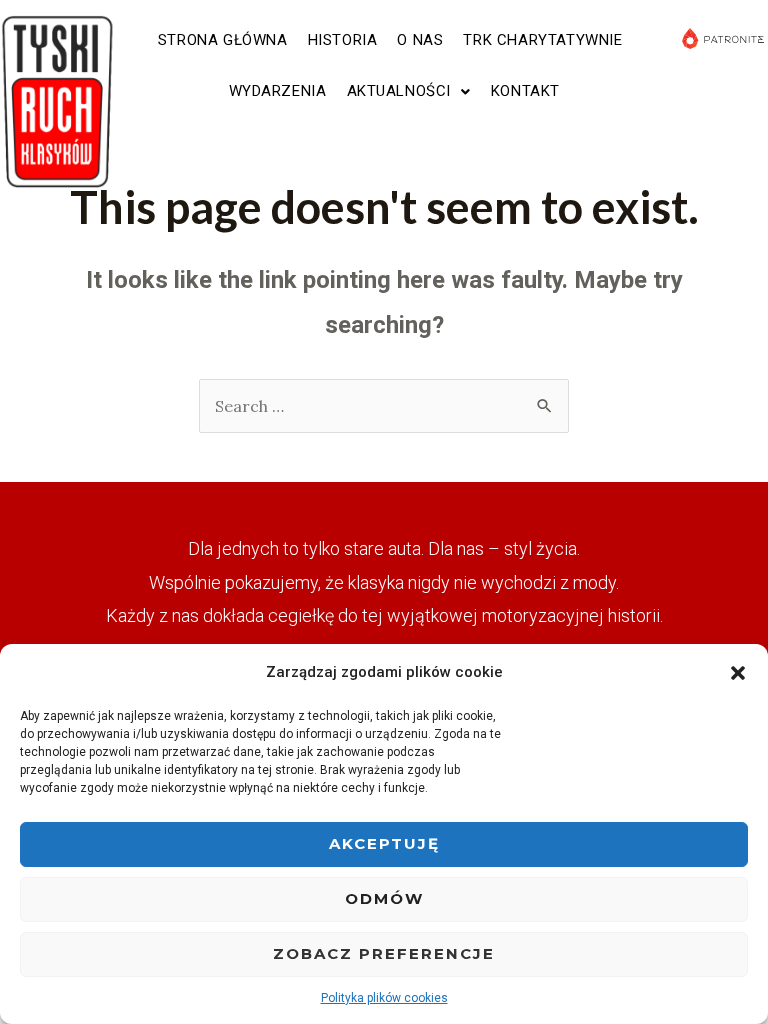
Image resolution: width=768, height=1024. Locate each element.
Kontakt (525, 91)
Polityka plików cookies (384, 998)
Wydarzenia (278, 91)
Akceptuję (384, 843)
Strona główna (223, 40)
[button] (738, 673)
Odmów (384, 898)
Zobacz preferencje (384, 953)
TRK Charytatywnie (542, 40)
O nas (420, 40)
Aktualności (399, 91)
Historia (343, 40)
